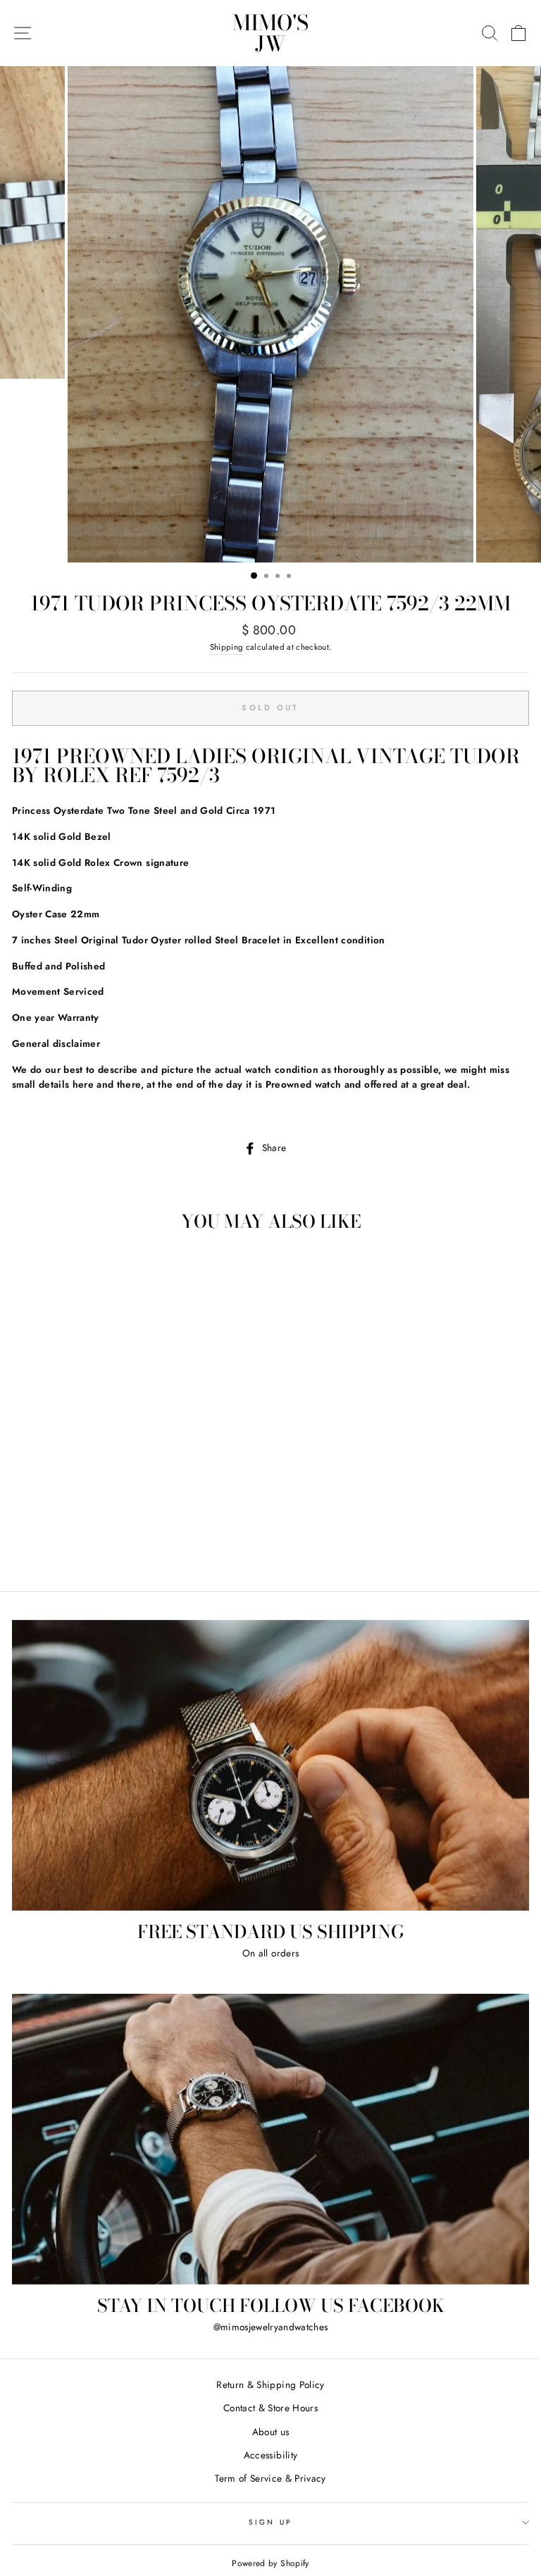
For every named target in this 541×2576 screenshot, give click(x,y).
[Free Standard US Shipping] (270, 1765)
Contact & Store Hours (270, 2408)
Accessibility (270, 2455)
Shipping (227, 647)
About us (271, 2432)
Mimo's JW (270, 33)
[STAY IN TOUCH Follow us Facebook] (270, 2139)
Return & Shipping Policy (270, 2385)
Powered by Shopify (270, 2563)
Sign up (270, 2522)
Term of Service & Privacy (270, 2478)
